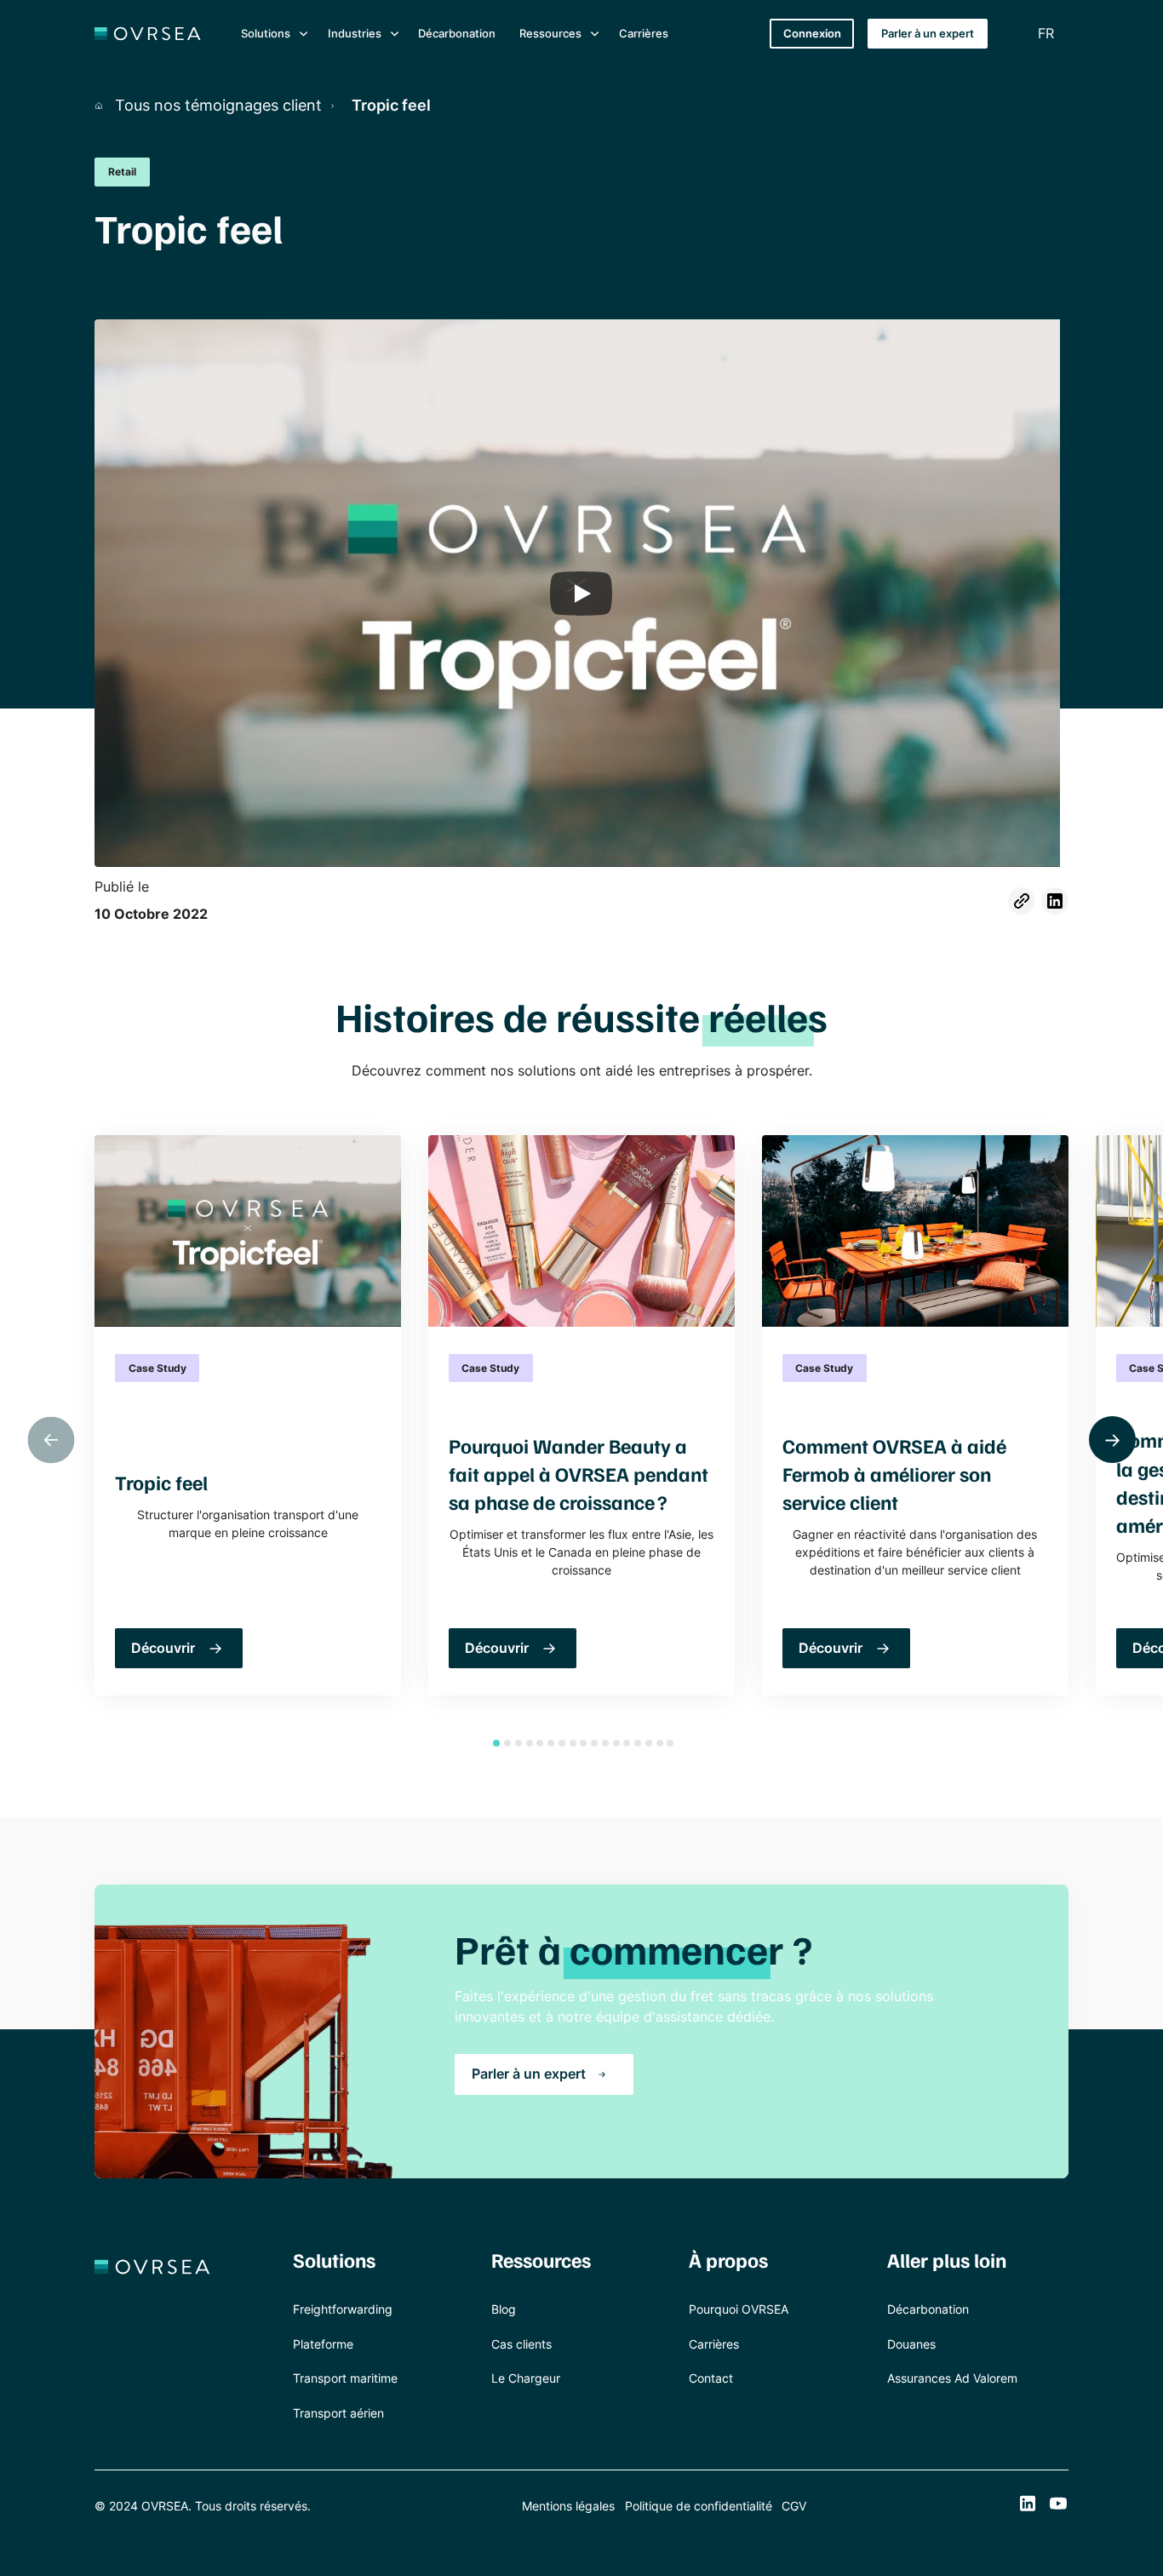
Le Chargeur (526, 2378)
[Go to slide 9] (583, 1743)
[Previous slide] (51, 1440)
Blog (504, 2309)
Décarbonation (457, 33)
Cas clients (521, 2344)
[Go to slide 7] (562, 1743)
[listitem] (248, 1415)
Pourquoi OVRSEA (739, 2309)
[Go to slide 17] (670, 1743)
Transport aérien (338, 2413)
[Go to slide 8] (573, 1743)
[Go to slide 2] (507, 1743)
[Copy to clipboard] (1022, 901)
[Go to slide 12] (616, 1743)
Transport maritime (345, 2378)
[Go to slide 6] (551, 1743)
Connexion (812, 33)
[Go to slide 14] (638, 1743)
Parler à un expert (928, 33)
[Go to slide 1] (496, 1743)
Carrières (644, 33)
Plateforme (323, 2344)
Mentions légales (568, 2506)
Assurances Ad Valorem (952, 2378)
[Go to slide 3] (518, 1743)
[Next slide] (1112, 1440)
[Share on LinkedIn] (1055, 901)
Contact (711, 2378)
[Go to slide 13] (627, 1743)
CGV (794, 2506)
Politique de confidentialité (699, 2506)
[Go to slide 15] (649, 1743)
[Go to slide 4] (530, 1743)
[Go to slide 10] (594, 1743)
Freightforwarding (343, 2309)
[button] (272, 34)
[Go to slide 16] (660, 1743)
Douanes (911, 2344)
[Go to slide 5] (540, 1743)
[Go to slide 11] (605, 1743)
